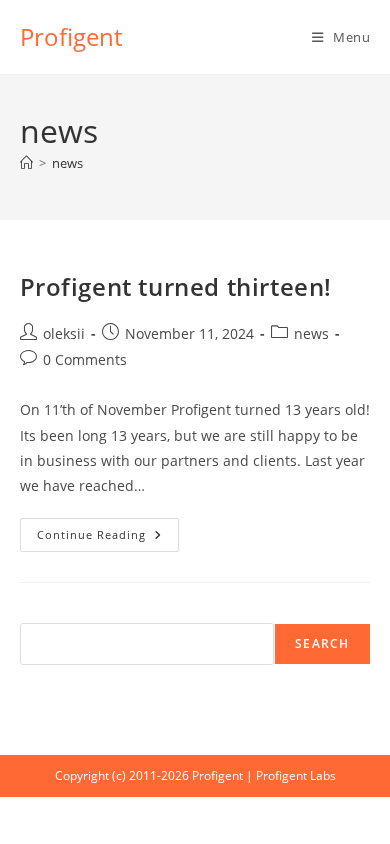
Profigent (71, 36)
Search (322, 643)
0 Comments (85, 359)
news (67, 163)
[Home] (26, 163)
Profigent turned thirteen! (176, 286)
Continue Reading (108, 538)
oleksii (64, 333)
